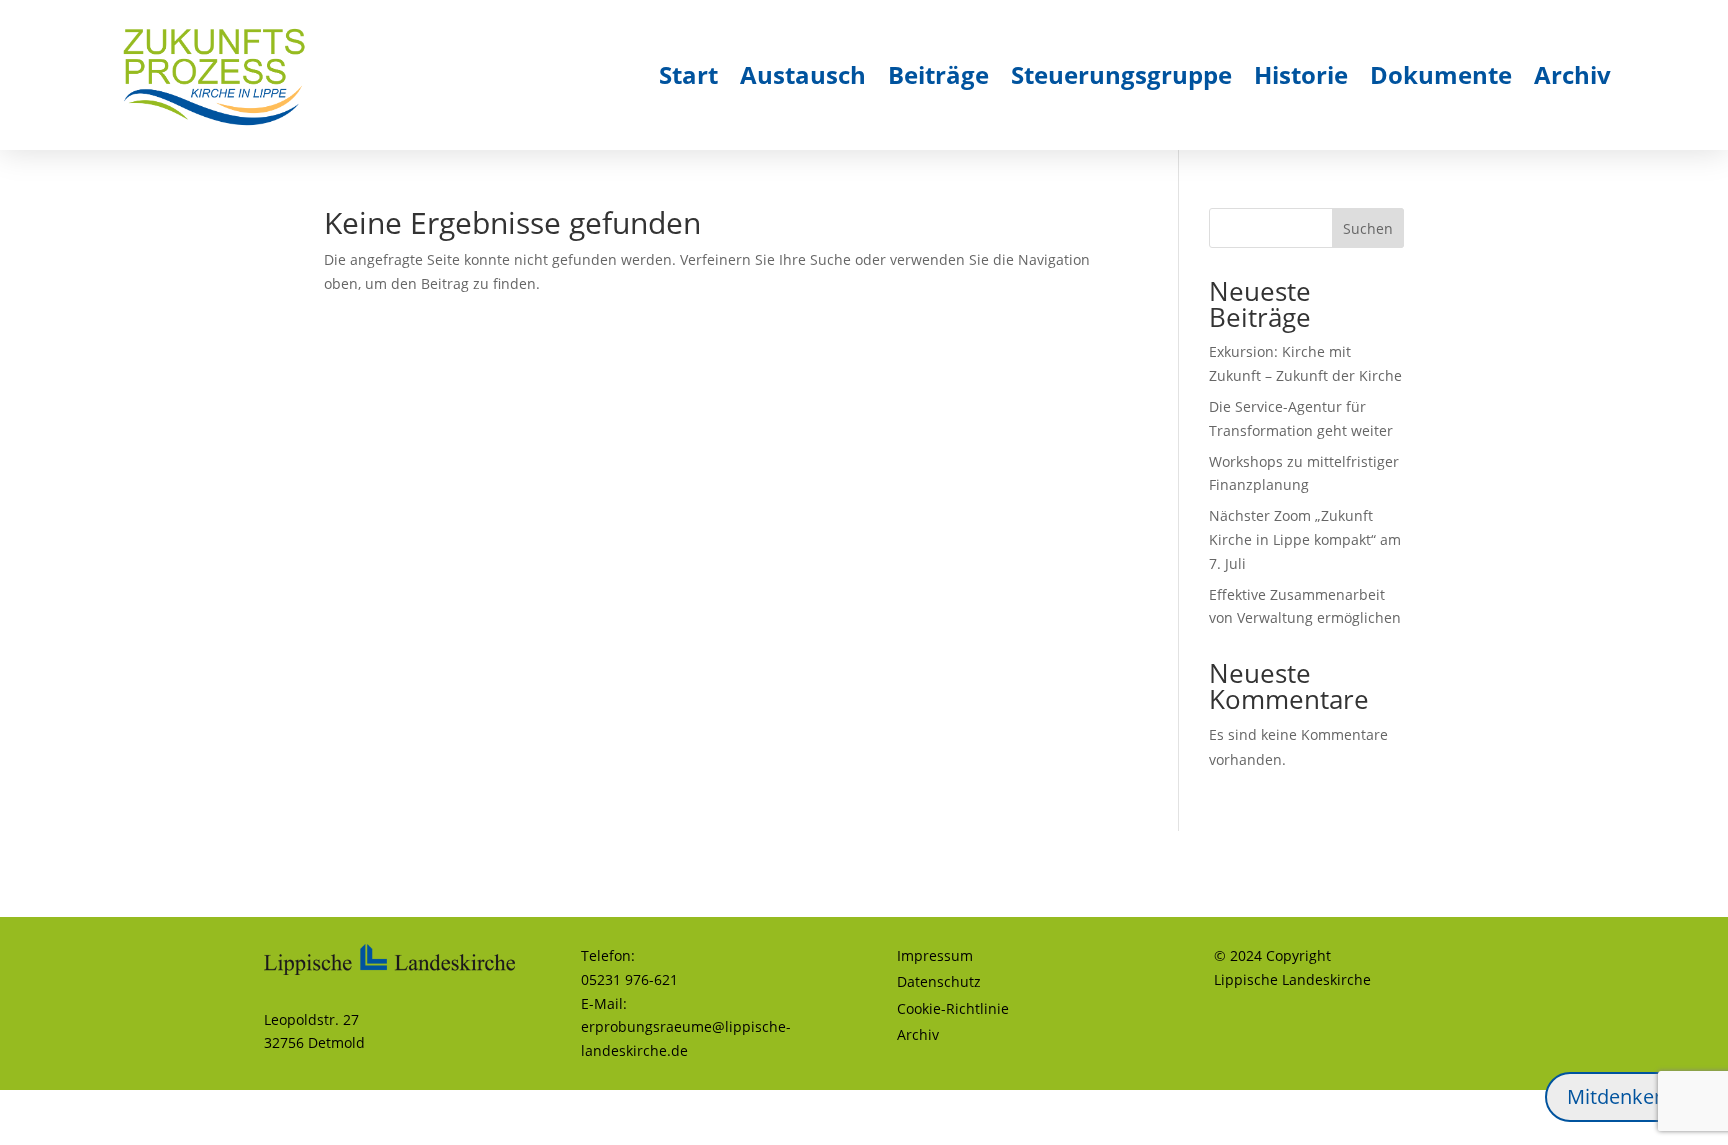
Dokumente (1441, 74)
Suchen (1368, 228)
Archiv (1572, 74)
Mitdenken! (1619, 1096)
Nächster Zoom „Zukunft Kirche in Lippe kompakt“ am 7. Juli (1305, 539)
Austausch (803, 74)
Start (688, 74)
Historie (1301, 74)
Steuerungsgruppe (1121, 74)
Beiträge (938, 74)
